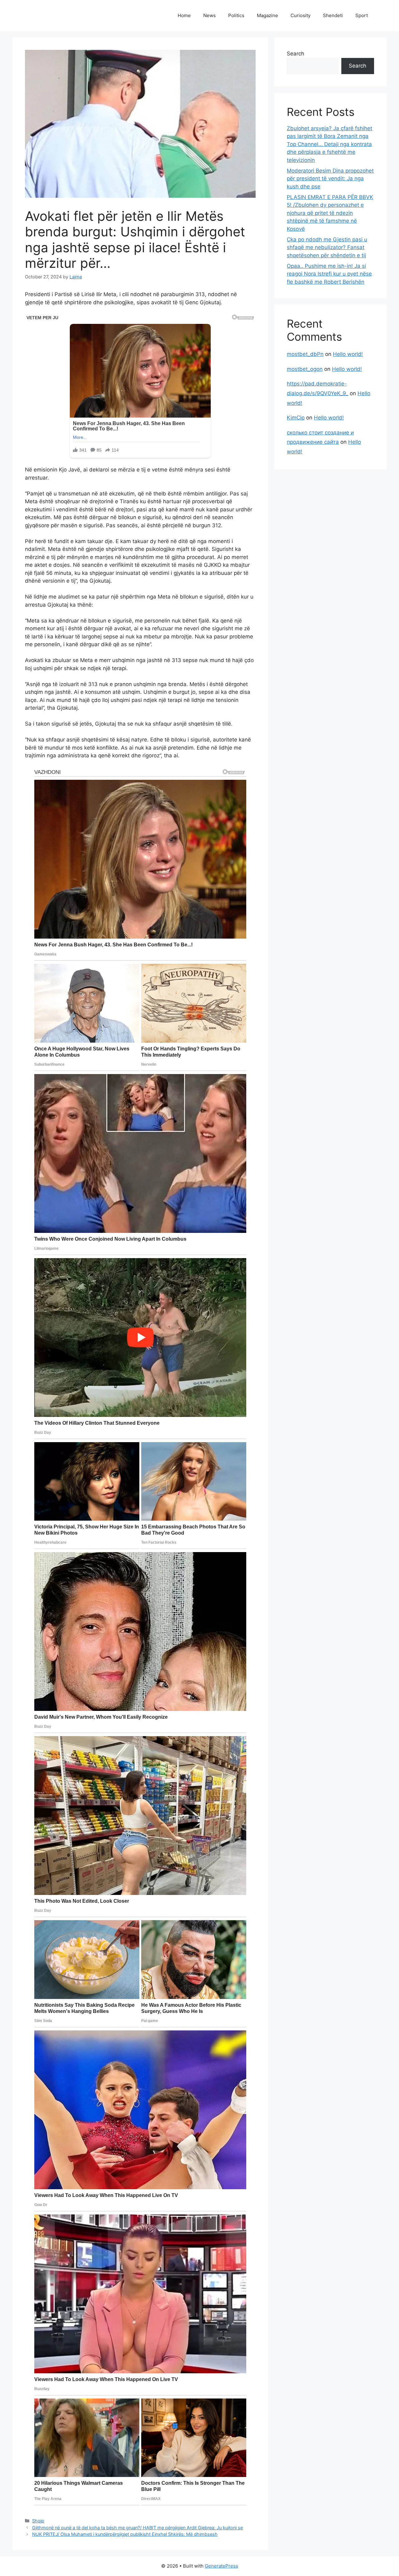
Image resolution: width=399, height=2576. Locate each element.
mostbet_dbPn (305, 354)
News (209, 15)
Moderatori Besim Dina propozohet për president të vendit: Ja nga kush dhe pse (330, 179)
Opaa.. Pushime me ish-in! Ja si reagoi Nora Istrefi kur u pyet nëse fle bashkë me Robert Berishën (329, 274)
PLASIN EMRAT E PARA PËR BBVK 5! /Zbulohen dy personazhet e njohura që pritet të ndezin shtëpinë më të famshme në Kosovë (330, 213)
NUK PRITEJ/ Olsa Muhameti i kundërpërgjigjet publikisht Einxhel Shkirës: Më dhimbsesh (125, 2534)
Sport (362, 15)
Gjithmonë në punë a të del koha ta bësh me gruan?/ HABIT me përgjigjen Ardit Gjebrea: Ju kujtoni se (137, 2528)
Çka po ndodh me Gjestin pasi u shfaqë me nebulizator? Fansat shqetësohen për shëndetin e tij (327, 247)
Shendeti (333, 15)
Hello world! (348, 354)
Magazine (267, 15)
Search (296, 54)
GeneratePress (221, 2566)
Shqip (38, 2521)
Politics (236, 15)
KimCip (296, 418)
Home (184, 15)
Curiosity (300, 15)
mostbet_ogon (305, 369)
